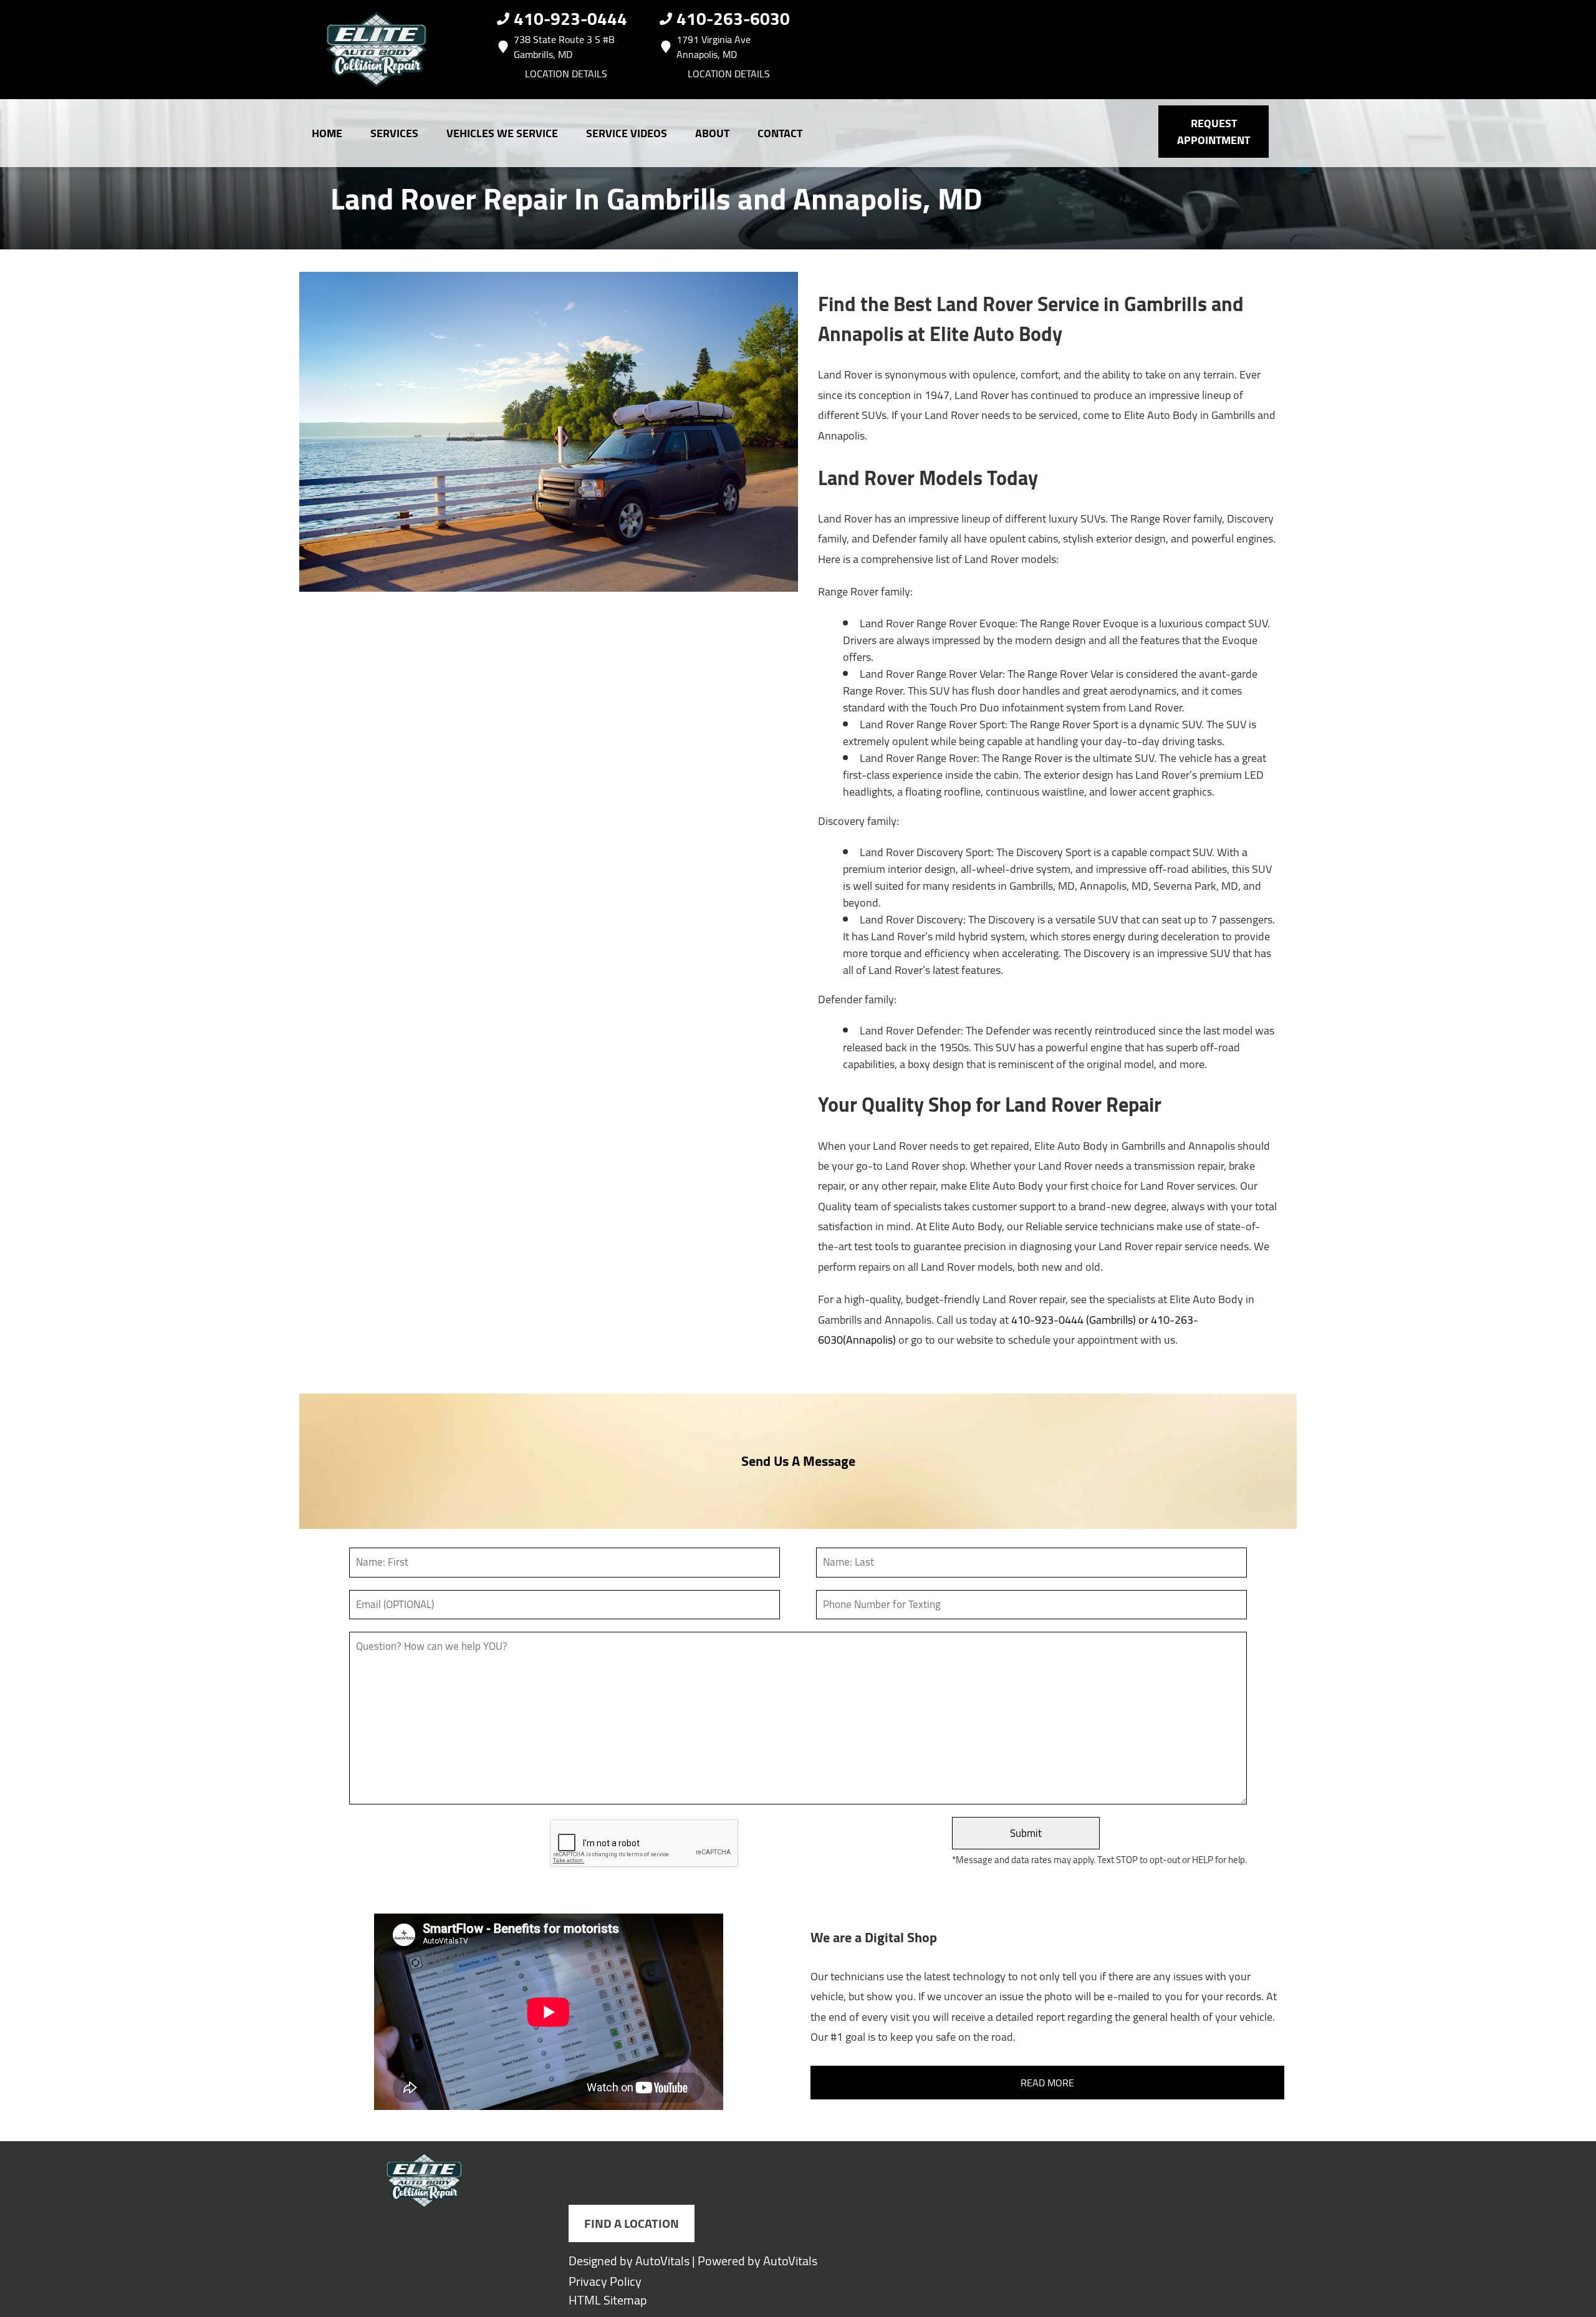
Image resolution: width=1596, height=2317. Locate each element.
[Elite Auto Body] (377, 50)
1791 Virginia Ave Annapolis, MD (714, 47)
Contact (780, 133)
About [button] (712, 133)
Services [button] (394, 133)
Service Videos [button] (627, 133)
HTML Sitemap (608, 2300)
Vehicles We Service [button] (502, 133)
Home (327, 133)
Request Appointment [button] (1214, 132)
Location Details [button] (566, 74)
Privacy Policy (605, 2281)
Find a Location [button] (632, 2223)
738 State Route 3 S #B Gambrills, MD (564, 47)
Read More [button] (1047, 2083)
